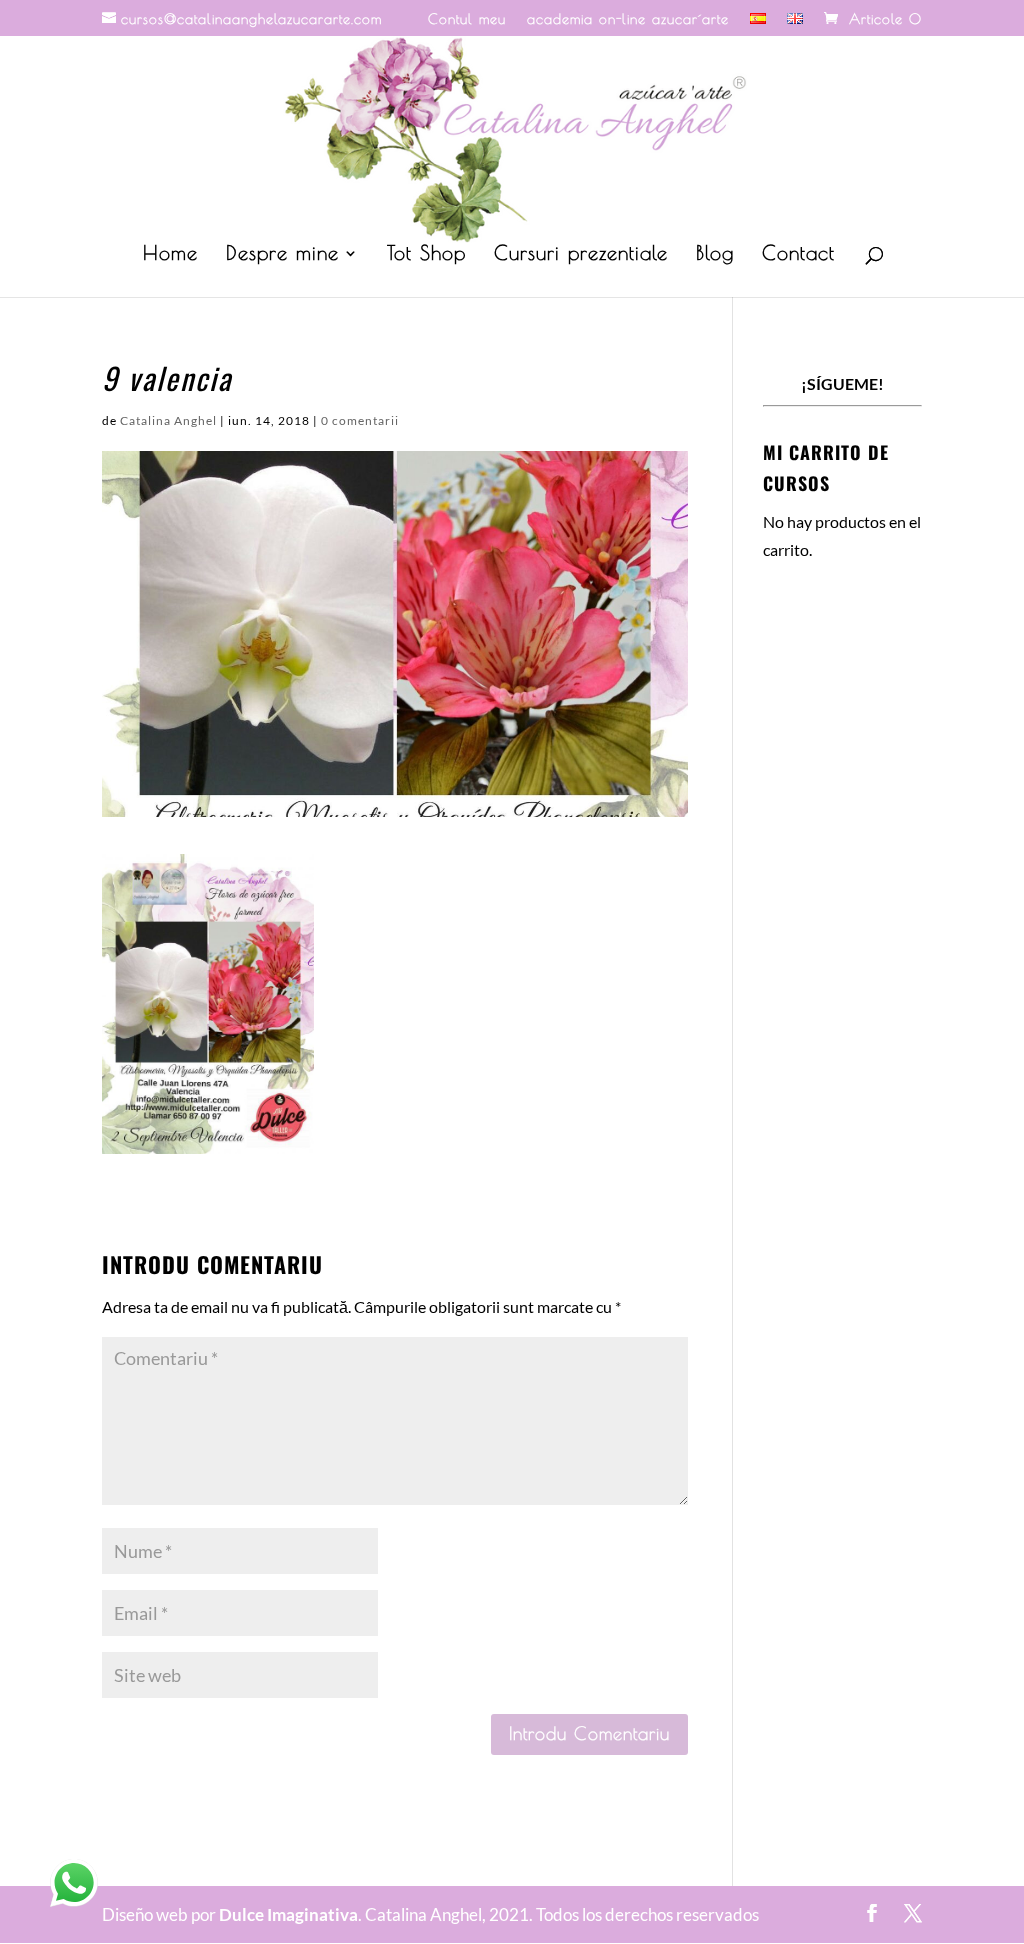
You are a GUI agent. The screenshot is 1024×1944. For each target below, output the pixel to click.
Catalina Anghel (168, 420)
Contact (798, 255)
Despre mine (282, 255)
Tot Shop (426, 255)
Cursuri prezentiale (581, 255)
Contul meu (467, 19)
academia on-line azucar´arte (628, 19)
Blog (715, 255)
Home (170, 255)
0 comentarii (360, 420)
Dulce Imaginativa (288, 1914)
